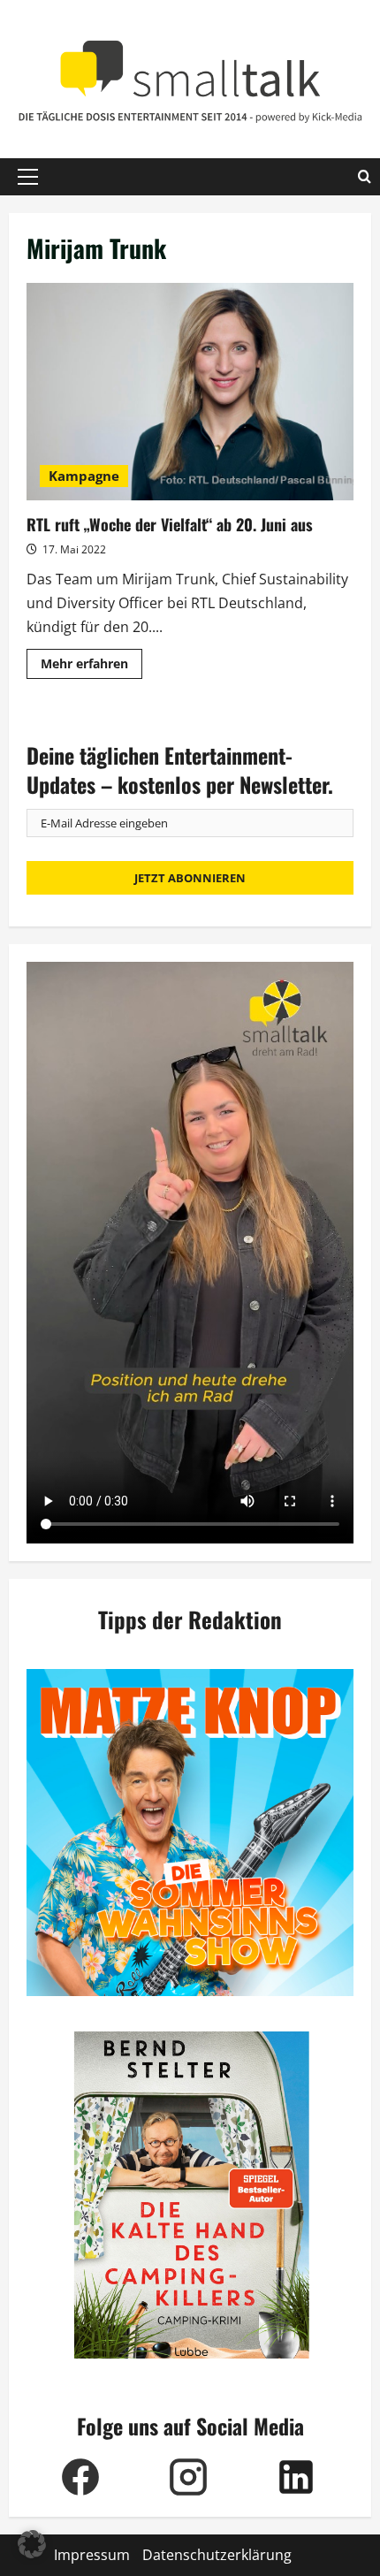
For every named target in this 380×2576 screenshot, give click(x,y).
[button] (28, 177)
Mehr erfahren (91, 667)
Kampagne (84, 476)
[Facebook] (80, 2477)
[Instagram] (188, 2477)
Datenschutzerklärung (217, 2555)
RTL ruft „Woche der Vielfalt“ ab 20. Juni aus (190, 392)
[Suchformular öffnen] (365, 177)
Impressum (92, 2555)
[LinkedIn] (296, 2477)
